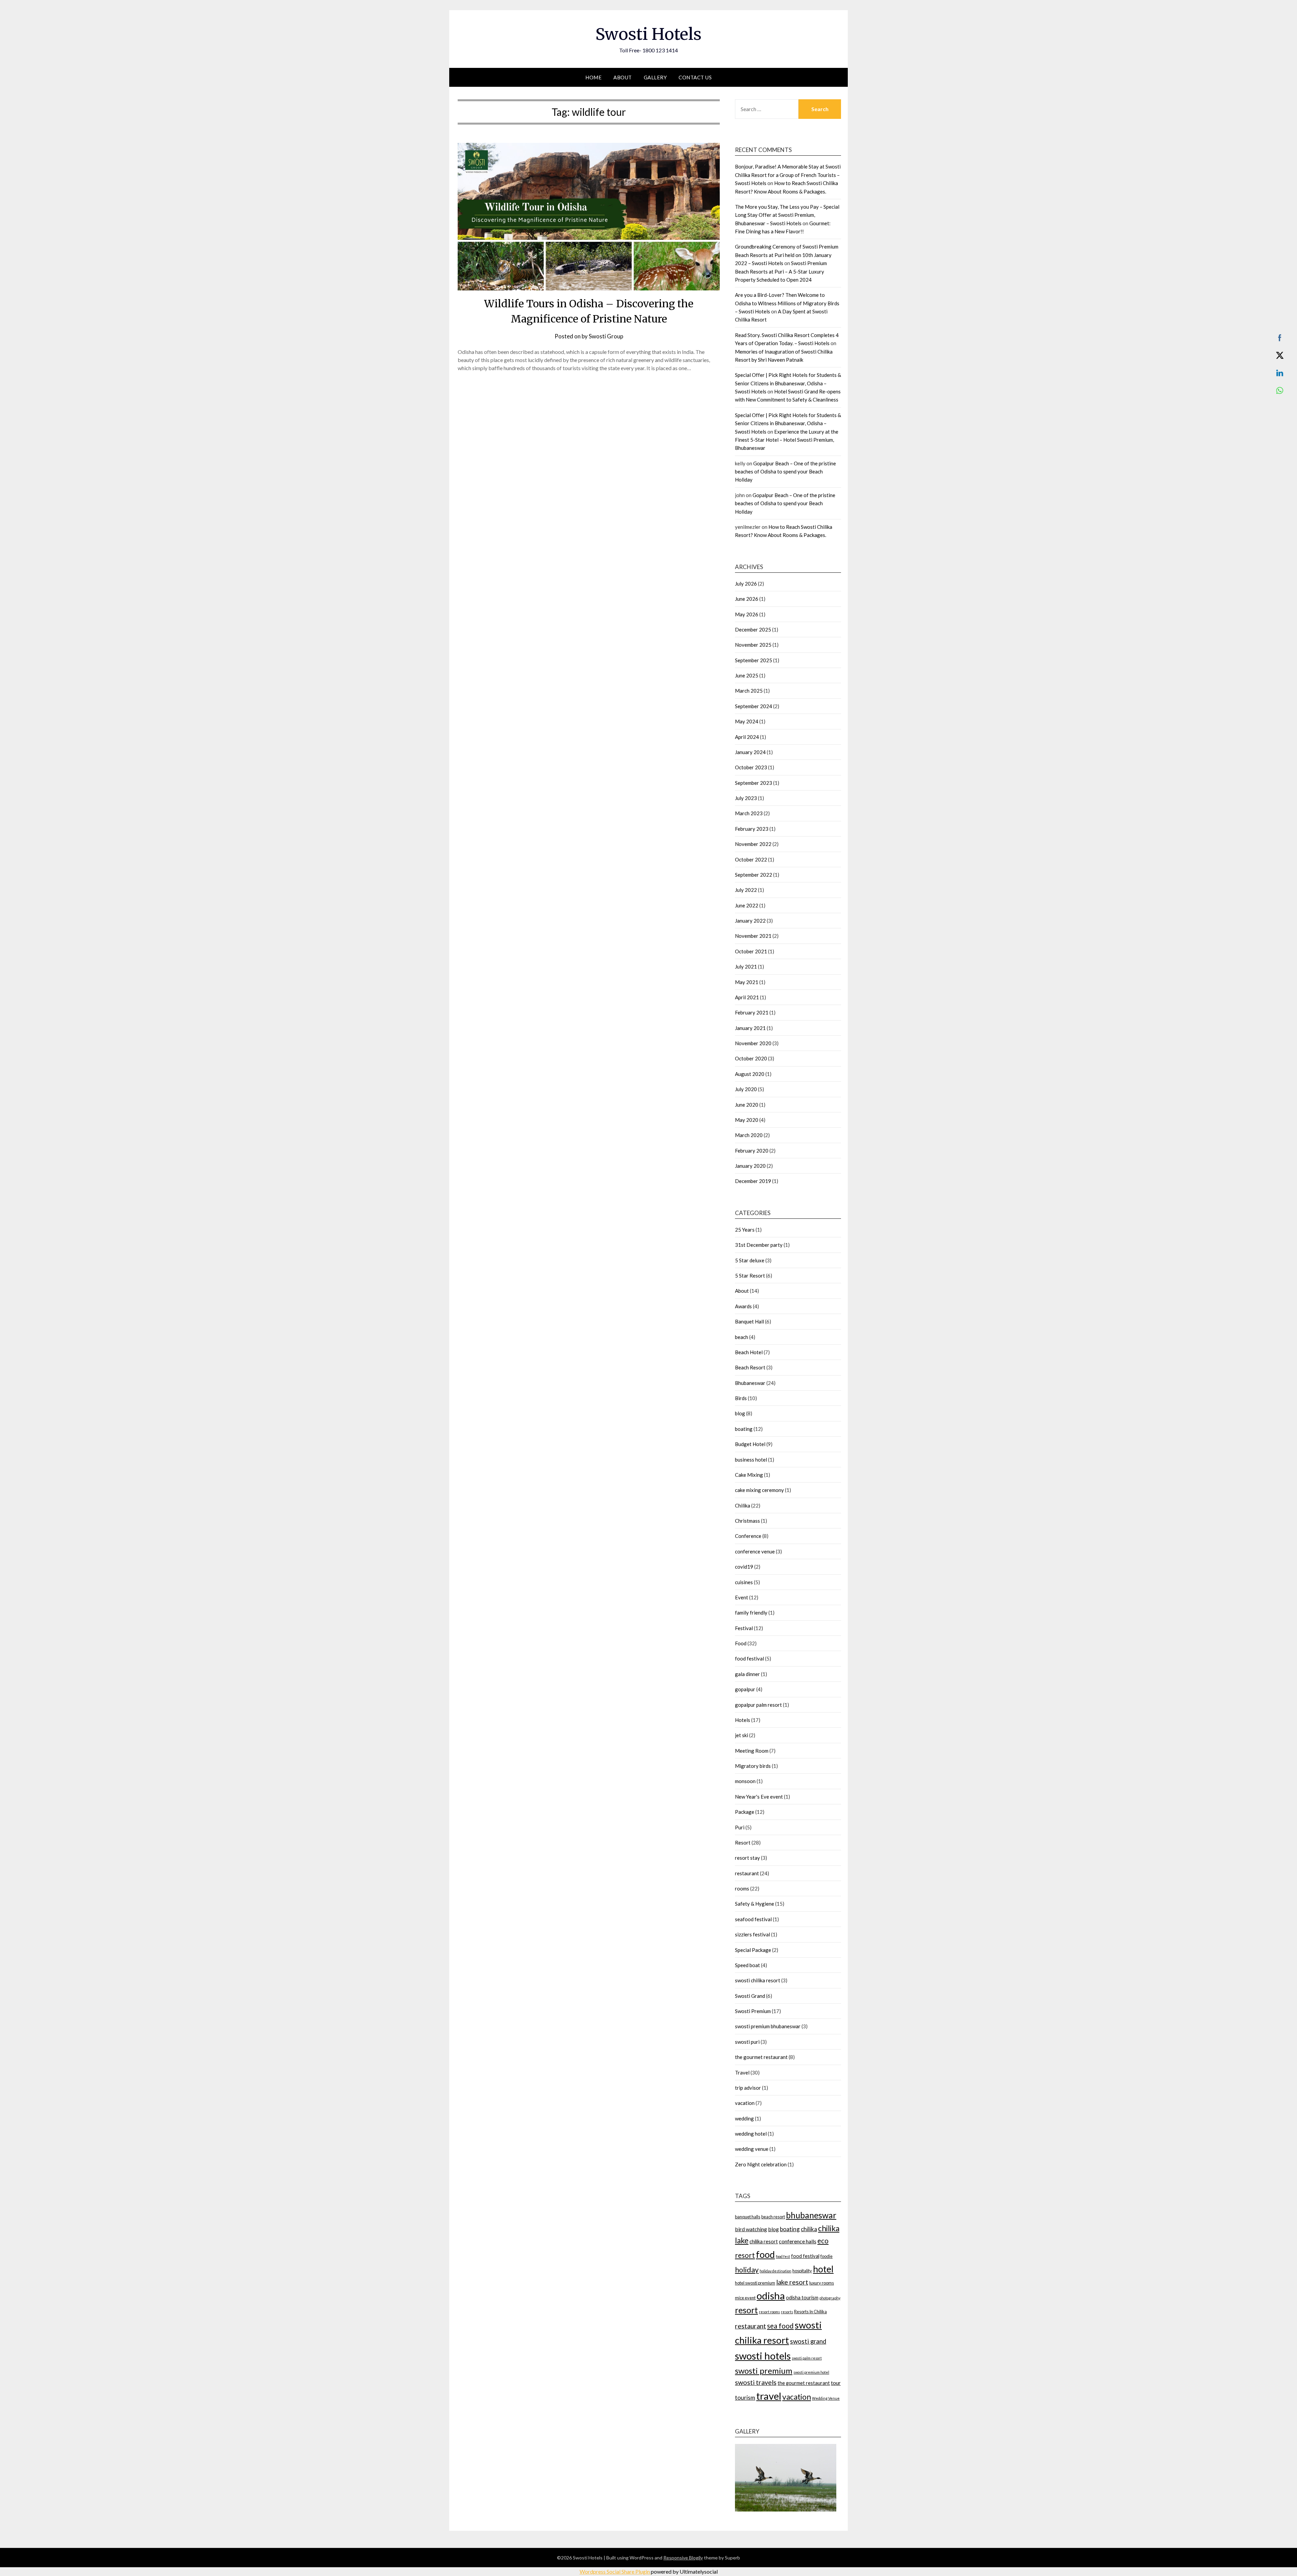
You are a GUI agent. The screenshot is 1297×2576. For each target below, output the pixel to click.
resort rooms (769, 2312)
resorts (787, 2312)
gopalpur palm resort (758, 1705)
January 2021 (750, 1028)
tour (836, 2383)
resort (746, 2310)
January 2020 (750, 1166)
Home (593, 77)
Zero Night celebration (761, 2164)
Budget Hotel (750, 1444)
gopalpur (745, 1689)
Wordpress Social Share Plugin (615, 2571)
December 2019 (753, 1181)
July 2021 (746, 967)
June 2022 (747, 905)
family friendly (751, 1613)
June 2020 (747, 1105)
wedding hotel (751, 2134)
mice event (745, 2298)
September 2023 (754, 783)
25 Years (745, 1230)
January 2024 (750, 752)
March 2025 (749, 691)
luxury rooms (822, 2283)
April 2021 (747, 997)
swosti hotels (763, 2356)
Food (741, 1643)
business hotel (751, 1460)
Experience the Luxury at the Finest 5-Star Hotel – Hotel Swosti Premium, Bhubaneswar (787, 440)
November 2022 (753, 844)
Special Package (753, 1950)
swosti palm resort (807, 2358)
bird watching (751, 2229)
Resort (743, 1843)
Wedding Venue (826, 2398)
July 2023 (746, 798)
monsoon (745, 1781)
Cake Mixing (749, 1475)
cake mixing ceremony (759, 1490)
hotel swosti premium (755, 2283)
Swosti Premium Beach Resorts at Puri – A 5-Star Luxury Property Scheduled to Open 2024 (781, 271)
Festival (744, 1628)
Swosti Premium (753, 2011)
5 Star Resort (750, 1276)
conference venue (755, 1551)
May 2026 (747, 614)
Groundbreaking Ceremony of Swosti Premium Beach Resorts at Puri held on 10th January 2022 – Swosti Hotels (787, 255)
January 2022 (750, 921)
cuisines (744, 1582)
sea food (780, 2326)
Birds (741, 1398)
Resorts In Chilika (810, 2312)
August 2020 (750, 1074)
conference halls (798, 2241)
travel (769, 2396)
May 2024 (747, 721)
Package (745, 1812)
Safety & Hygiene (755, 1904)
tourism (745, 2398)
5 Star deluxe (750, 1260)
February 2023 (752, 829)
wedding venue (752, 2149)
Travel (742, 2072)
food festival (749, 1658)
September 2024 (754, 706)
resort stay (747, 1858)
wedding (744, 2118)
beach (742, 1337)
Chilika (743, 1505)
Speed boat (747, 1965)
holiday (747, 2270)
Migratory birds (753, 1766)
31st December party (759, 1245)
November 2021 (753, 936)
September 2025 (754, 660)
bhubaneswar (811, 2215)
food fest (783, 2256)
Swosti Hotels (648, 34)
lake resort (792, 2282)
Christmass (747, 1521)
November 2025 (753, 645)
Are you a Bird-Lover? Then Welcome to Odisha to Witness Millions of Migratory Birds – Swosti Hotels (787, 303)
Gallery (655, 77)
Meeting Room (752, 1751)
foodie (826, 2256)
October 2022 (751, 859)
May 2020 (747, 1120)
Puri (740, 1827)
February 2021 (752, 1012)
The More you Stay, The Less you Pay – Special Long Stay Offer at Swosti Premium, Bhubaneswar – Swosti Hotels (787, 215)
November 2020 (753, 1043)
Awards (743, 1306)
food (765, 2254)
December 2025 (753, 629)
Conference (748, 1536)
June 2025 (747, 675)
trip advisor (748, 2088)
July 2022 (746, 890)
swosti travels (756, 2382)
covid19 (744, 1567)
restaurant (747, 1873)
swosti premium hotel (811, 2372)
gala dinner (747, 1674)
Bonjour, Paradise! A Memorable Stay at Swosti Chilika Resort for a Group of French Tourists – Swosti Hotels (788, 175)
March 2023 (749, 813)
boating (744, 1429)
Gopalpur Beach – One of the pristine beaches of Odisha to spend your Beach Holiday (785, 472)
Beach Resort (750, 1367)
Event (742, 1597)
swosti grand (808, 2341)
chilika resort (764, 2242)
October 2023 (751, 767)
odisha (771, 2296)
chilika (809, 2229)
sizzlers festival (753, 1934)
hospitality (802, 2271)
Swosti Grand (750, 1996)
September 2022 (754, 875)
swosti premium (764, 2371)
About (623, 77)
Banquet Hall (749, 1321)
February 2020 (752, 1151)
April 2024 (747, 737)
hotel (823, 2269)
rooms (742, 1888)
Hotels (743, 1720)
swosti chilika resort (758, 1980)
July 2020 (746, 1089)
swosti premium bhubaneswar (768, 2026)
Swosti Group (606, 336)
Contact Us (695, 77)
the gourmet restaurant (761, 2057)
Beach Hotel (749, 1352)
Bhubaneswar (750, 1383)
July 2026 (746, 584)
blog (740, 1413)
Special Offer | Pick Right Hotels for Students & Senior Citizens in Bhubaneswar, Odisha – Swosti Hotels (788, 383)
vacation (745, 2103)
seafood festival (753, 1919)
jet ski (742, 1735)
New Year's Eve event (759, 1797)
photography (830, 2298)
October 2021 (751, 951)
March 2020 (749, 1135)
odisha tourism (802, 2298)
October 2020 (751, 1058)
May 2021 (747, 982)
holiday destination (775, 2271)
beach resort (773, 2217)
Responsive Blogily (683, 2558)
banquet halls (748, 2217)
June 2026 (747, 599)
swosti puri (747, 2042)
